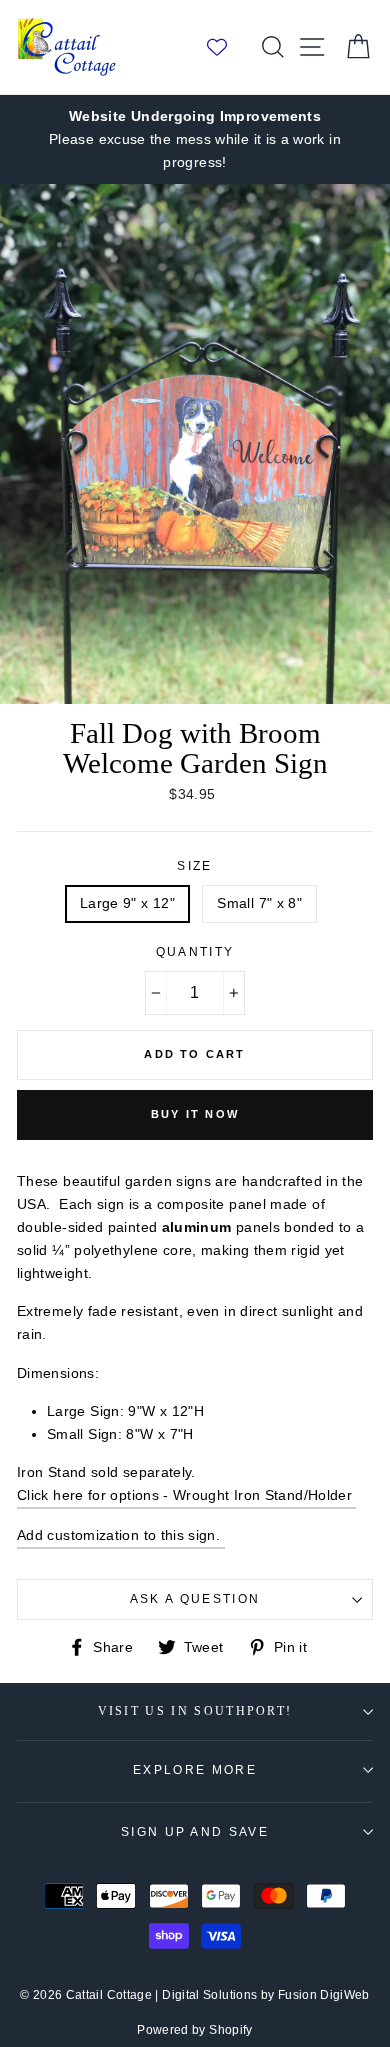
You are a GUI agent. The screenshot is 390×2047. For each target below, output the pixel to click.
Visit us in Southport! (195, 1711)
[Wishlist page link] (227, 47)
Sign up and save (195, 1832)
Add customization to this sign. (121, 1535)
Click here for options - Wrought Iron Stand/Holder (186, 1495)
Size (194, 866)
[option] (195, 139)
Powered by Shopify (195, 2030)
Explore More (195, 1770)
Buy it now (195, 1114)
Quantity (195, 952)
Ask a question (195, 1599)
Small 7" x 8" (259, 903)
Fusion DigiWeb (324, 1995)
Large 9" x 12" (127, 903)
